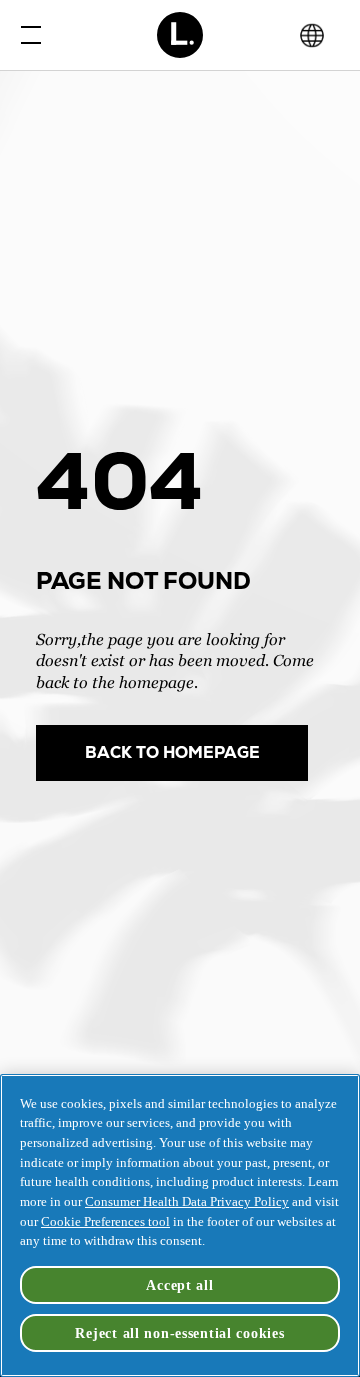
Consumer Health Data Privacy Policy (187, 1201)
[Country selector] (311, 35)
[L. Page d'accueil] (180, 35)
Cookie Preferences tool (105, 1221)
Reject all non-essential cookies (179, 1333)
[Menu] (25, 35)
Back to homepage (172, 752)
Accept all (179, 1285)
